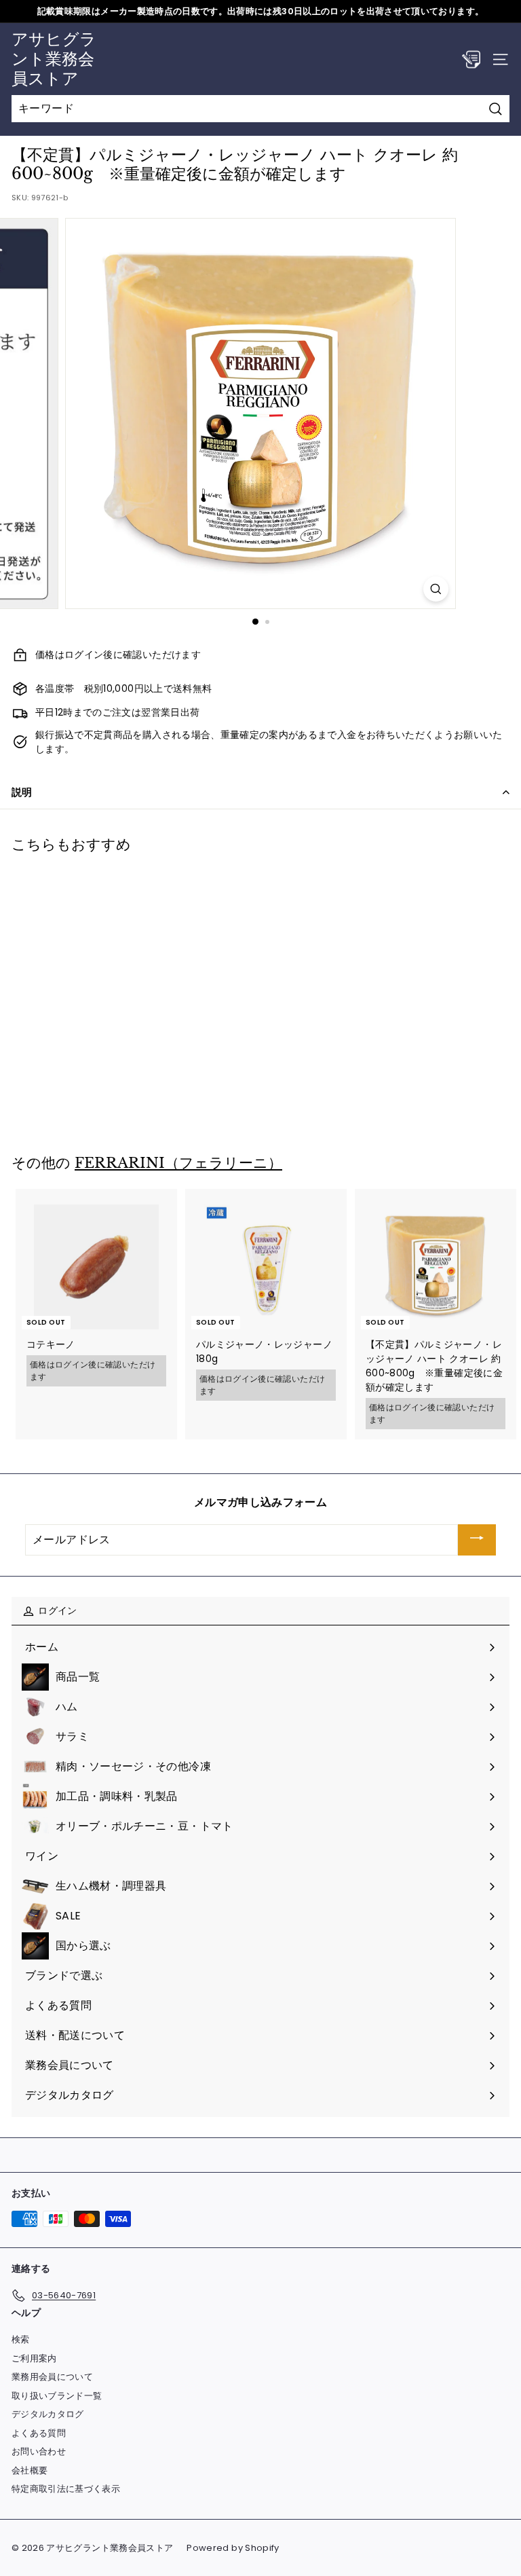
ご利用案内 (34, 2358)
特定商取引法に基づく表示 (66, 2489)
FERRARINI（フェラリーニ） (178, 1163)
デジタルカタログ (48, 2414)
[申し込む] (477, 1540)
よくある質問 (39, 2433)
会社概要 (30, 2470)
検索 (21, 2339)
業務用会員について (52, 2377)
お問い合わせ (39, 2451)
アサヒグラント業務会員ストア (54, 59)
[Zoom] (436, 589)
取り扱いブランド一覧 (57, 2396)
